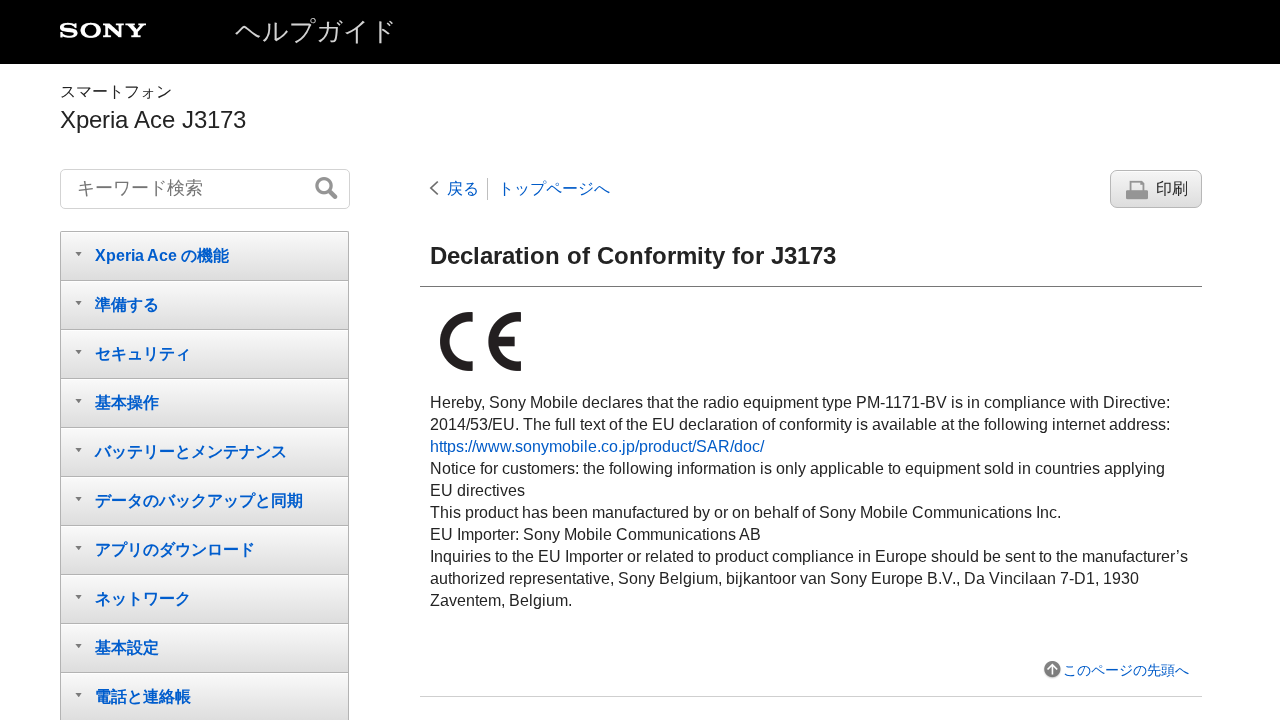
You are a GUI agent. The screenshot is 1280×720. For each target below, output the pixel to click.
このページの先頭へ (1126, 670)
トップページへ (554, 188)
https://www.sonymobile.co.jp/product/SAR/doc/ (597, 446)
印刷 (1172, 188)
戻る (463, 188)
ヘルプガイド (316, 31)
